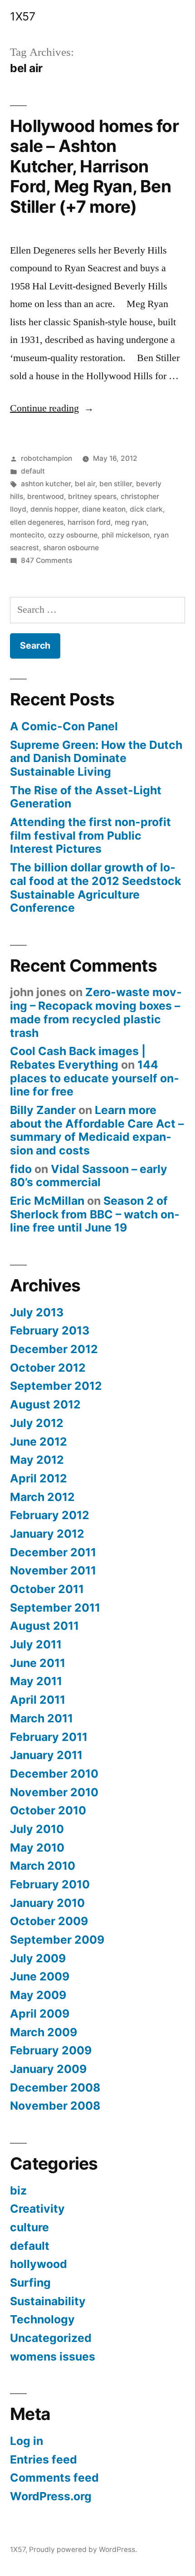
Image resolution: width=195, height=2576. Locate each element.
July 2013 (37, 1312)
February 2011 (49, 1737)
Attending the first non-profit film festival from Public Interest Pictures (90, 835)
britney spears (92, 496)
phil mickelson (126, 535)
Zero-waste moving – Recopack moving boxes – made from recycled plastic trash (96, 1012)
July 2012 (37, 1423)
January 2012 (47, 1534)
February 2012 (50, 1515)
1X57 (22, 16)
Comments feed (54, 2478)
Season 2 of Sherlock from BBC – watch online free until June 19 (95, 1214)
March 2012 (42, 1497)
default (33, 471)
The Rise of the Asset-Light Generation (86, 797)
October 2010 (48, 1810)
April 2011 (38, 1700)
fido (21, 1169)
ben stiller (116, 484)
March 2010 (43, 1866)
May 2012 (37, 1460)
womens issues (53, 2356)
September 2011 (55, 1608)
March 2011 (41, 1718)
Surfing (30, 2283)
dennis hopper (54, 509)
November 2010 (54, 1792)
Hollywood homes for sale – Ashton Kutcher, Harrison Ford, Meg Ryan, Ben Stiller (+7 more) (94, 166)
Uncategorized (51, 2338)
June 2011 (38, 1663)
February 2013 (50, 1330)
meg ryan (131, 522)
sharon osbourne (71, 548)
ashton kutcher (46, 484)
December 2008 (55, 2087)
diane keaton (104, 509)
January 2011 (46, 1755)
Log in (27, 2441)
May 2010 (37, 1848)
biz (18, 2190)
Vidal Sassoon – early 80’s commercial (89, 1176)
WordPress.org (51, 2496)
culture (29, 2227)
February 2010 (50, 1884)
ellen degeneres (37, 522)
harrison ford (89, 522)
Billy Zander (43, 1110)
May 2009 (38, 1995)
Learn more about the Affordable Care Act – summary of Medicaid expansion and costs (97, 1130)
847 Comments (46, 560)
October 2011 (47, 1589)
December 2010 (54, 1774)
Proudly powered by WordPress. (83, 2549)
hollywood (39, 2264)
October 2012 (48, 1368)
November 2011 (53, 1570)
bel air (85, 484)
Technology (42, 2319)
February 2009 (51, 2050)
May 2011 (36, 1681)
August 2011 (44, 1626)
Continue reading (52, 408)
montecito (27, 535)
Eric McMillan (47, 1201)
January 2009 (48, 2069)
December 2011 (53, 1552)
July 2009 (38, 1958)
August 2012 (45, 1404)
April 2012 (39, 1478)
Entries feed (44, 2459)
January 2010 (47, 1903)
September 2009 (57, 1940)
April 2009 (40, 2014)
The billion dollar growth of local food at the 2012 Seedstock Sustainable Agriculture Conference (95, 887)
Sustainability (48, 2301)
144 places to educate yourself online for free (95, 1078)
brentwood (46, 496)
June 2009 (40, 1976)
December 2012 (54, 1349)
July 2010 (37, 1829)
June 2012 (39, 1442)
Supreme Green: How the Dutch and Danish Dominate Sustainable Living (96, 758)
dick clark (146, 509)
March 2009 (44, 2032)
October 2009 (49, 1921)
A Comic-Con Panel (64, 726)
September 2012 (56, 1386)
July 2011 (36, 1644)
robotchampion (46, 458)
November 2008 (55, 2106)
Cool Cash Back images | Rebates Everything (78, 1058)
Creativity (37, 2209)
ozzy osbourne (73, 535)
